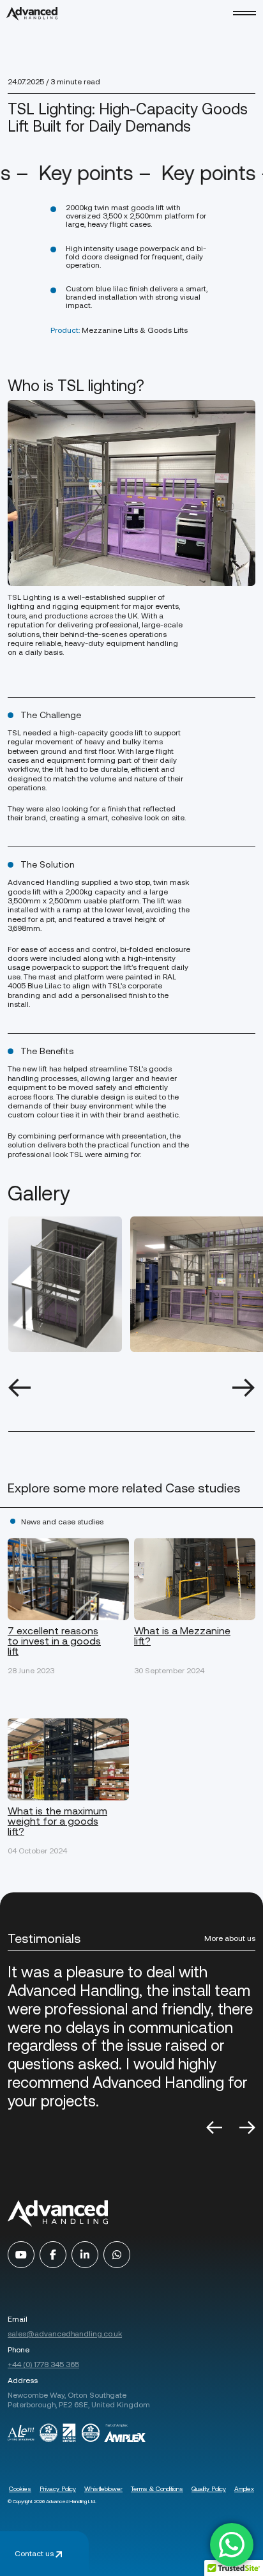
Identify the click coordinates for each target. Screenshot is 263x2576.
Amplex (244, 2489)
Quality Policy (209, 2489)
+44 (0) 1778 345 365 (43, 2365)
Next (244, 1388)
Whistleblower (103, 2489)
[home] (58, 2214)
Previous (19, 1388)
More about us (230, 1938)
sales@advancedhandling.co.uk (65, 2334)
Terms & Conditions (157, 2489)
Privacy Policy (58, 2489)
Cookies (20, 2489)
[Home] (32, 14)
